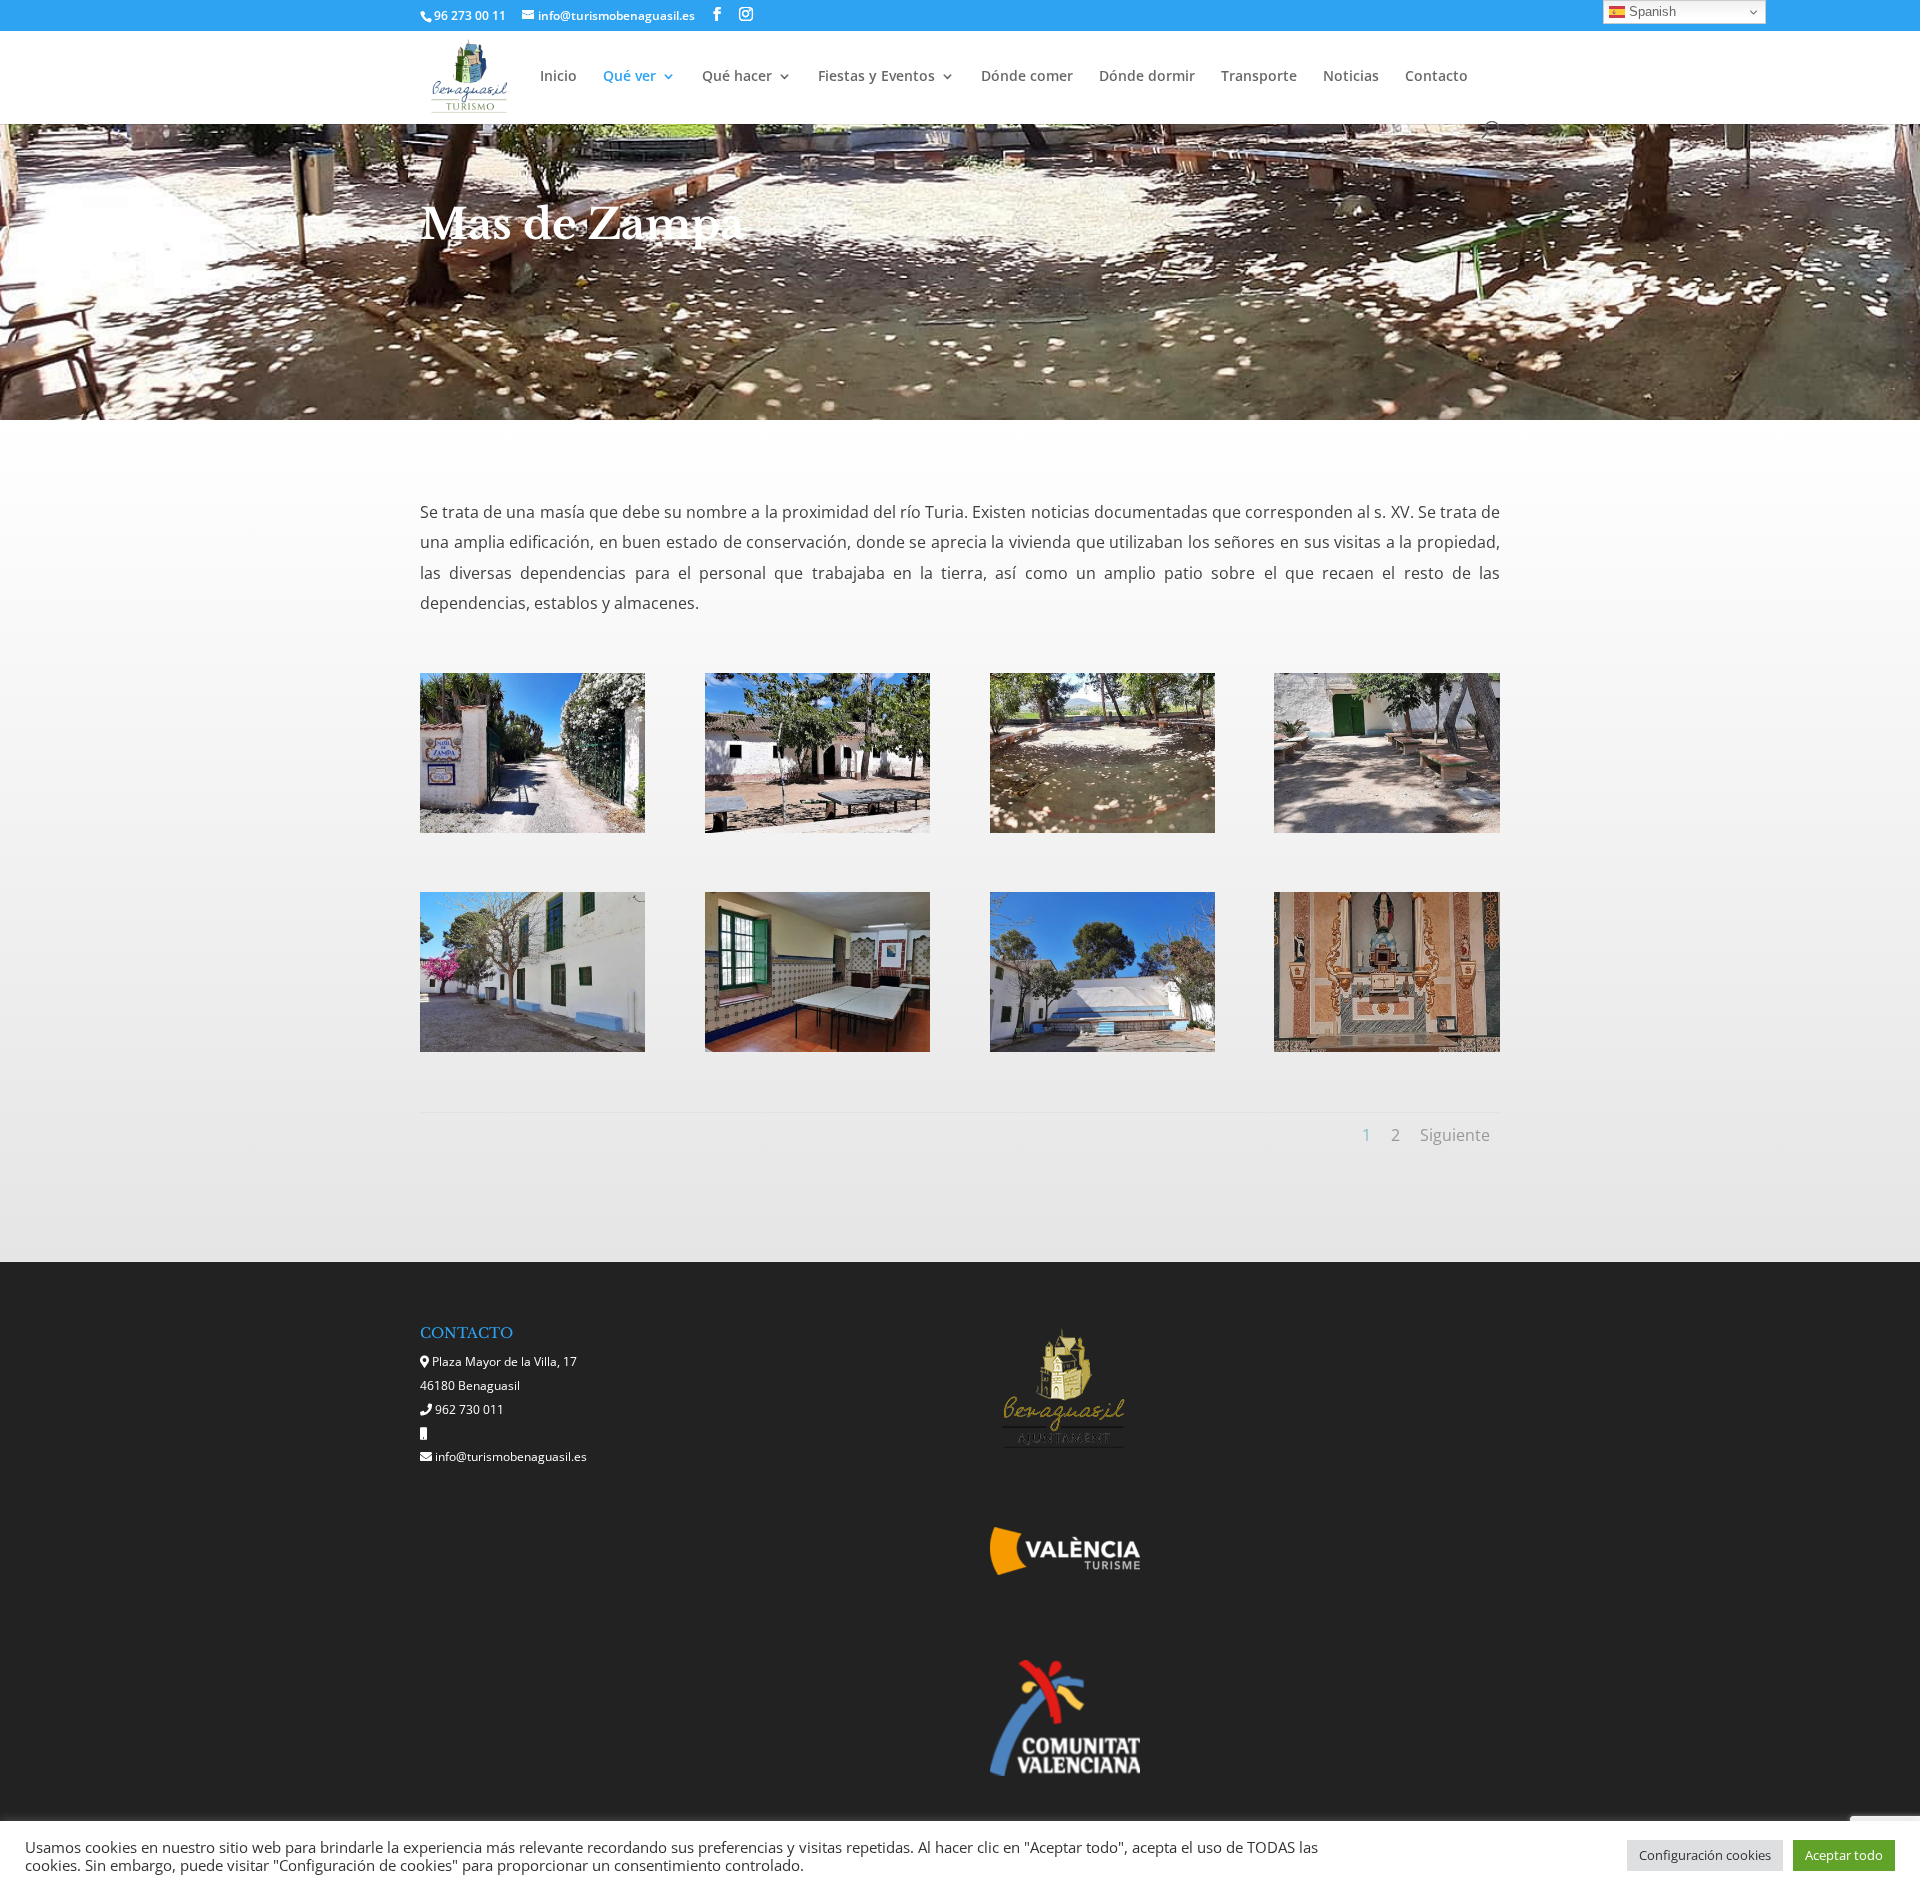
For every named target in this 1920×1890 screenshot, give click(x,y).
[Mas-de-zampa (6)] (532, 1046)
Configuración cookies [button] (1705, 1855)
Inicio (558, 77)
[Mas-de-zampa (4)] (1102, 827)
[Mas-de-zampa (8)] (1102, 1046)
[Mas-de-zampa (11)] (1386, 1046)
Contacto (1436, 77)
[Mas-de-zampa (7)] (817, 1046)
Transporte (1259, 77)
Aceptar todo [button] (1844, 1855)
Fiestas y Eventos (876, 77)
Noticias (1351, 77)
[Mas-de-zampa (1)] (532, 827)
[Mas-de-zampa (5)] (1386, 827)
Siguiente (1455, 1135)
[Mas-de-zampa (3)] (817, 827)
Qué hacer (737, 77)
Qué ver (629, 77)
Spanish (1650, 11)
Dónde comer (1027, 77)
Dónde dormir (1147, 77)
